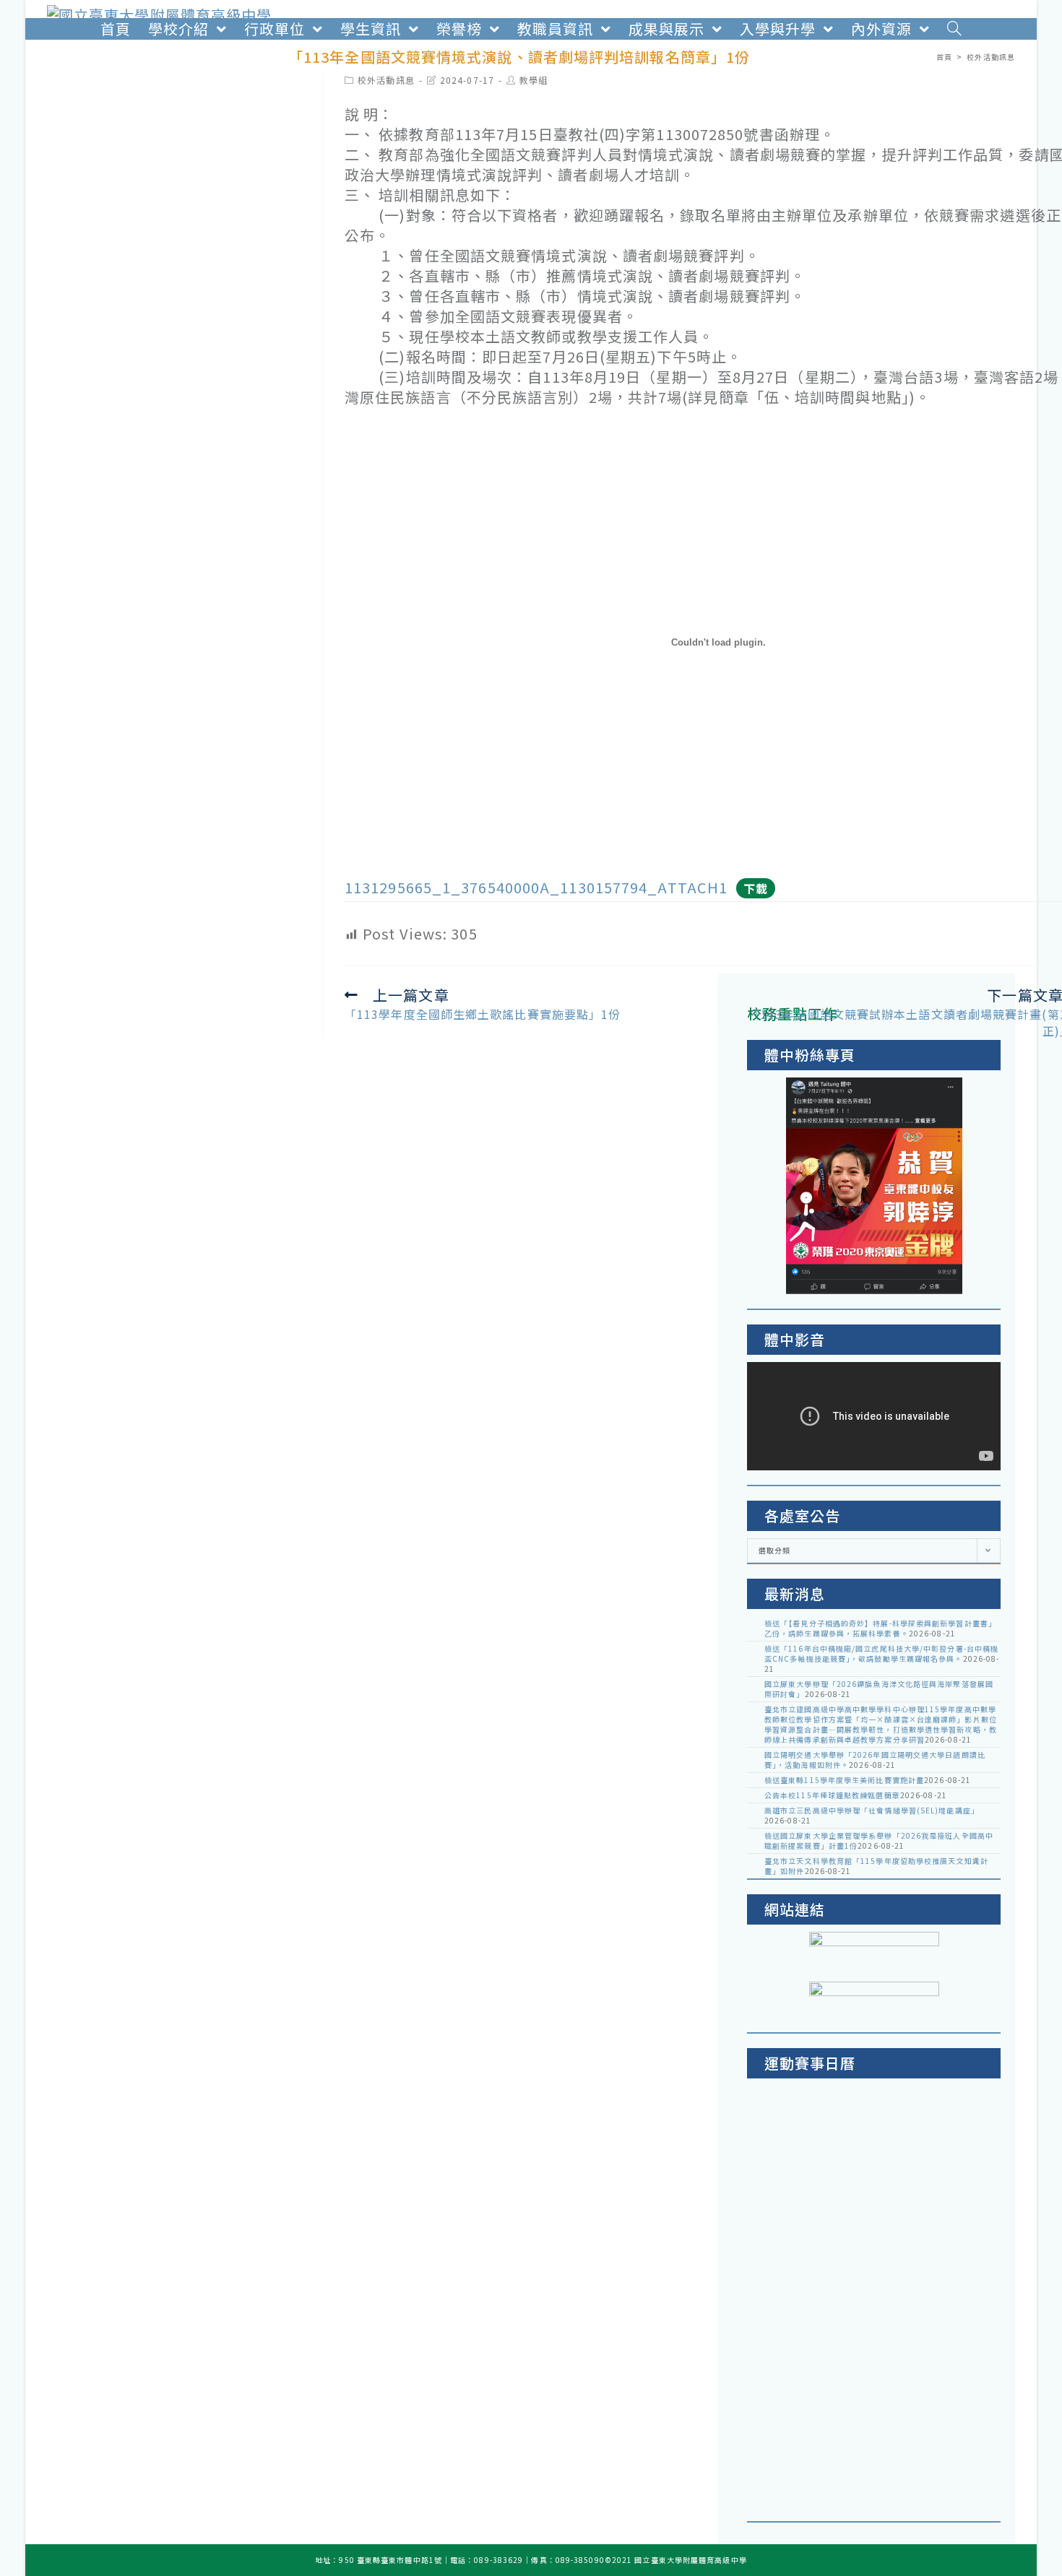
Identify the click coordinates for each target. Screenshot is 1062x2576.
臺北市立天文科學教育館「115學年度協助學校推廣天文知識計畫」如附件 (876, 1866)
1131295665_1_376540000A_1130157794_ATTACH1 (536, 887)
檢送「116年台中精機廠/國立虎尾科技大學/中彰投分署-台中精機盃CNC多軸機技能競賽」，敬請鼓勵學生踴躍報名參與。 (881, 1653)
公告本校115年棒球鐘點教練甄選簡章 (832, 1795)
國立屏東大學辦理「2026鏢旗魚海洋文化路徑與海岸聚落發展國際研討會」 (879, 1689)
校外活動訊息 (386, 80)
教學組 (534, 80)
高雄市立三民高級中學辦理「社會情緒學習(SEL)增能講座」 (872, 1810)
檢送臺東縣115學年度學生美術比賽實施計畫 (844, 1780)
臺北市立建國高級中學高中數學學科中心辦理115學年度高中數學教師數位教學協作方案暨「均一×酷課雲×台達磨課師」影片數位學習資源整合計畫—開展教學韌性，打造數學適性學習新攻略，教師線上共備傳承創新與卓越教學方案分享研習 (881, 1724)
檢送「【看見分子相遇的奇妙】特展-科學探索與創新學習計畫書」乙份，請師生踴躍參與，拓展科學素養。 (880, 1628)
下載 (756, 888)
